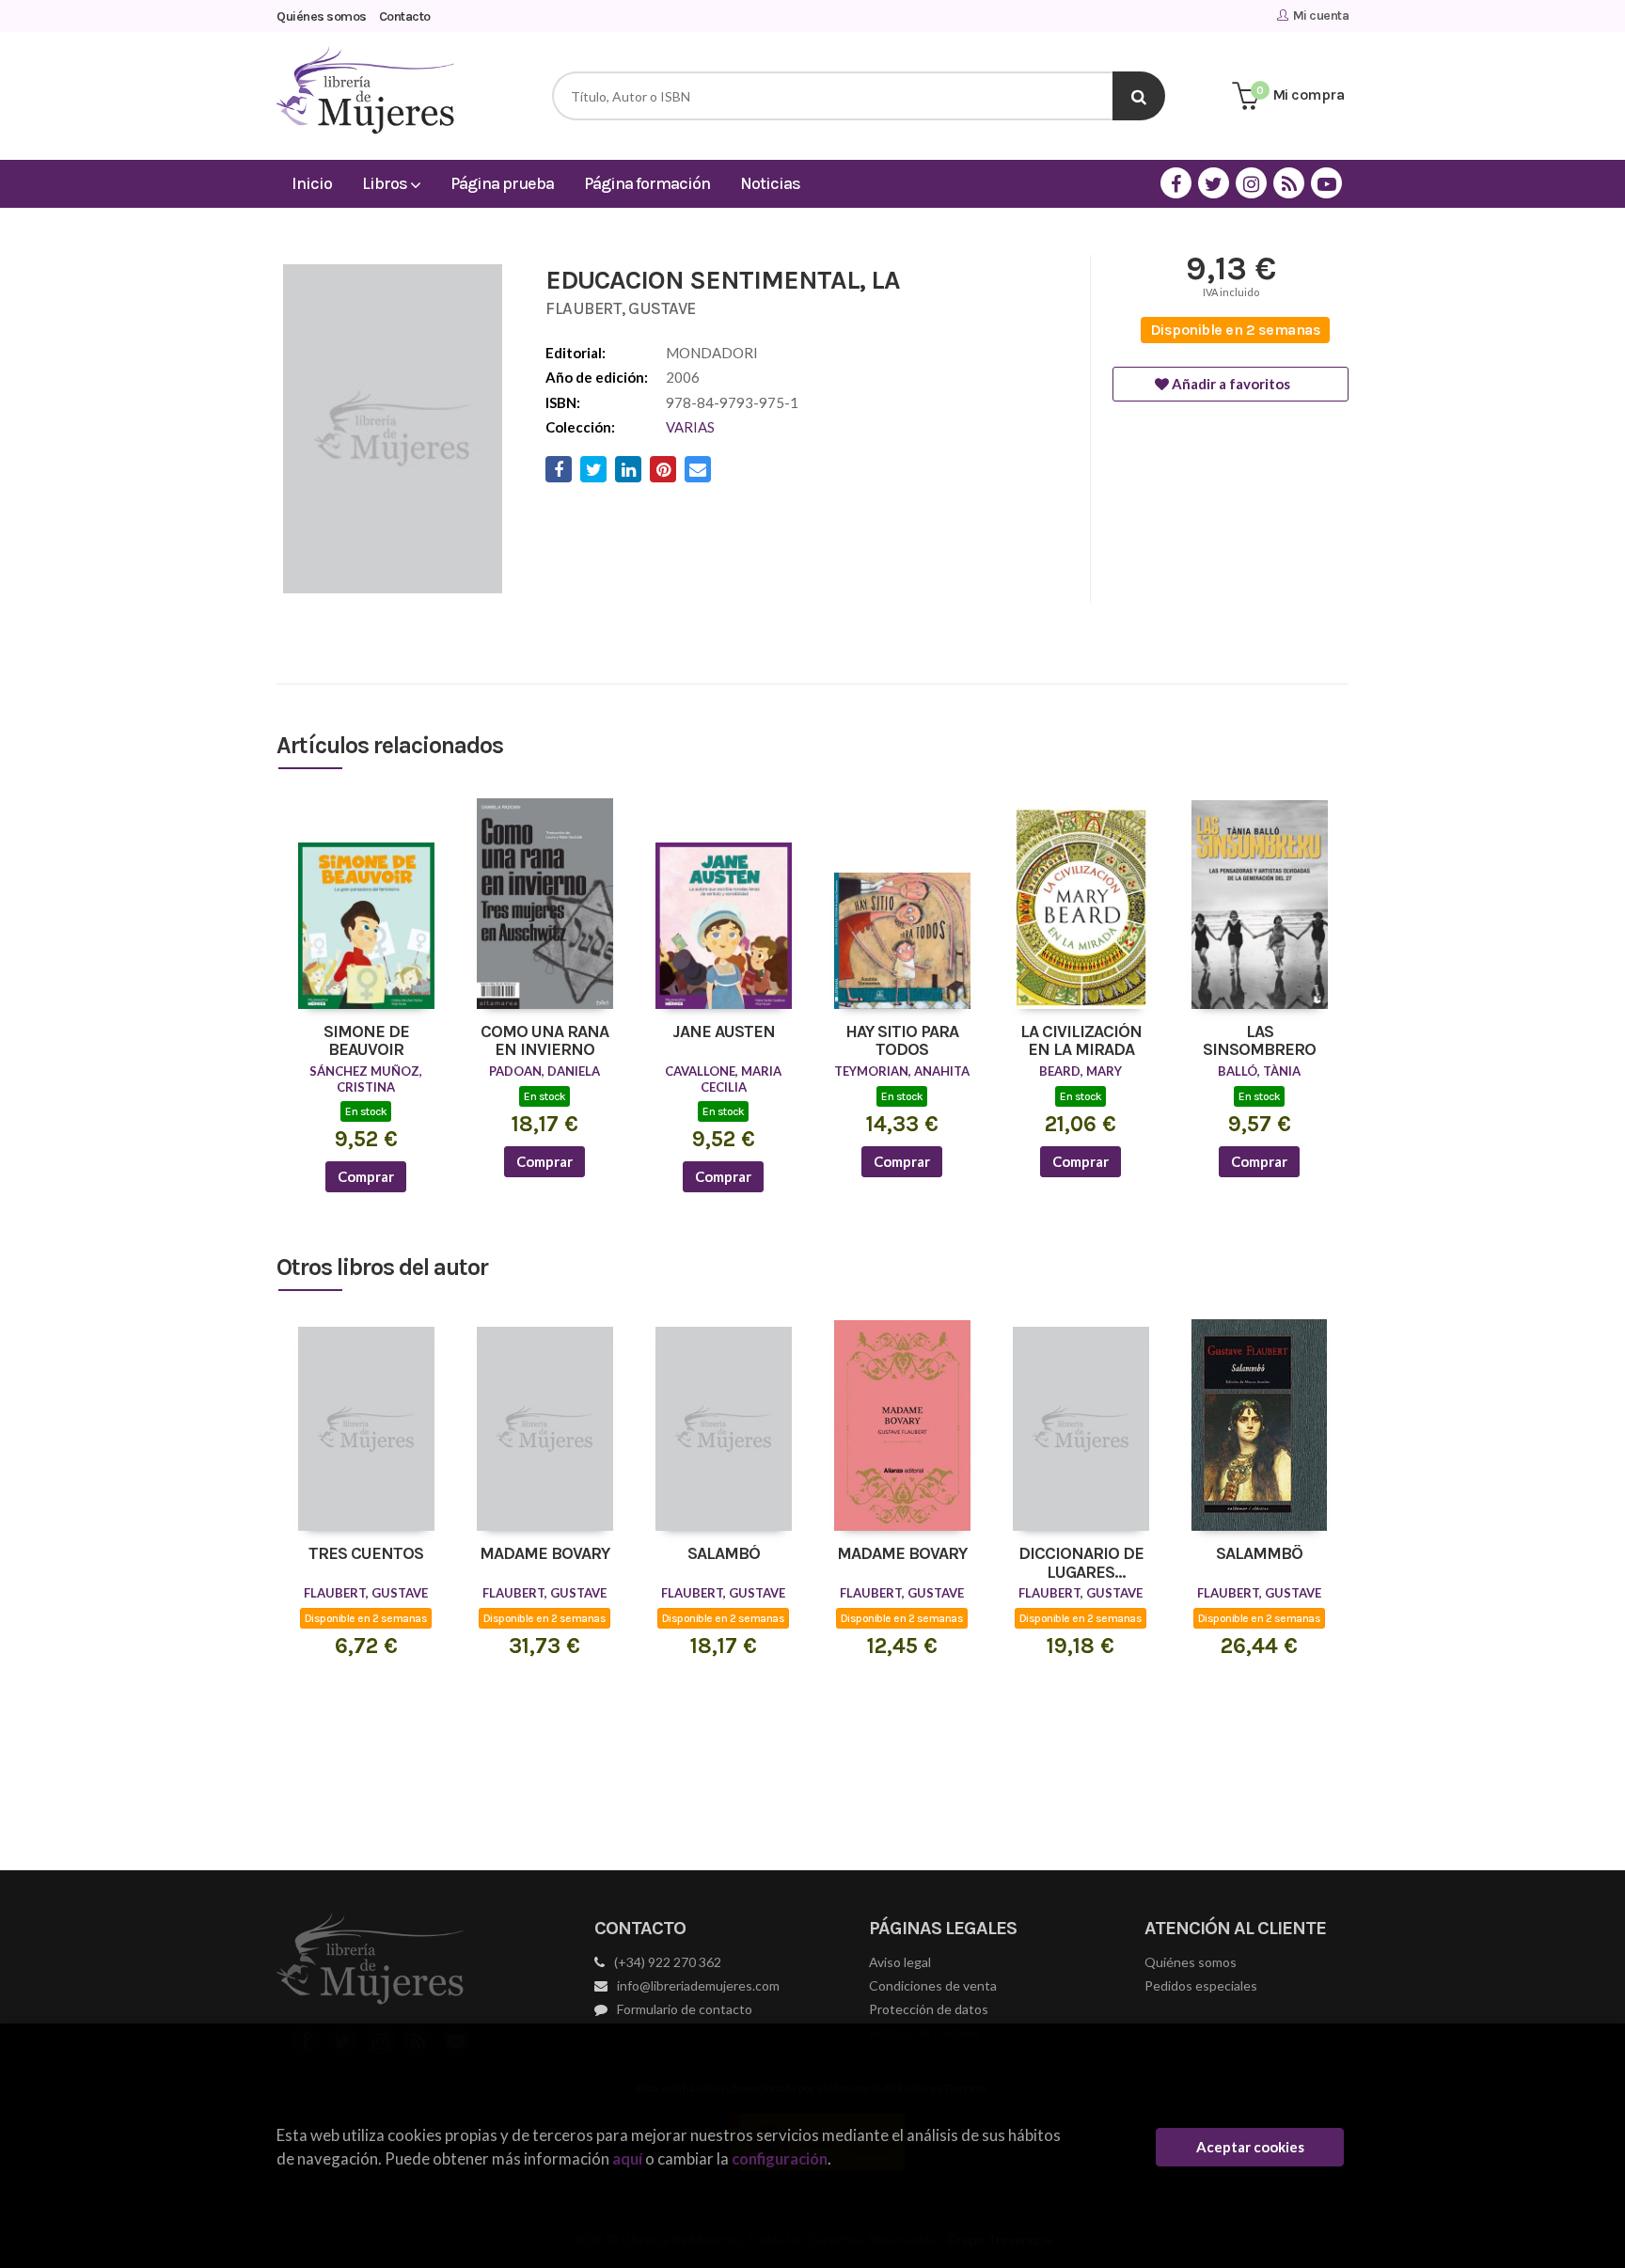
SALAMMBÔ (1259, 1554)
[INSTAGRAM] (1251, 183)
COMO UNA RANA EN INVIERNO (544, 1042)
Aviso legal (900, 1962)
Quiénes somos (322, 16)
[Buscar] (1139, 96)
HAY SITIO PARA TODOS (902, 1042)
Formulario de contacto (685, 2009)
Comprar (366, 1176)
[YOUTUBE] (1326, 183)
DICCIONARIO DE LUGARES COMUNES (1081, 1564)
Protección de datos (929, 2009)
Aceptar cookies (1250, 2147)
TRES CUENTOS (366, 1554)
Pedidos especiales (1201, 1985)
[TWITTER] (1214, 183)
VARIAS (690, 427)
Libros (386, 183)
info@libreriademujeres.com (698, 1985)
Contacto (405, 16)
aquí (627, 2158)
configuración (780, 2158)
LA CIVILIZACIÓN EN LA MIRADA (1081, 1042)
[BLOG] (1289, 183)
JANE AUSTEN (724, 1032)
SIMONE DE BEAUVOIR (366, 1042)
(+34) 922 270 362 (668, 1962)
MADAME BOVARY (544, 1554)
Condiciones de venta (933, 1985)
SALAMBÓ (724, 1554)
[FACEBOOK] (1176, 183)
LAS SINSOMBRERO (1259, 1042)
